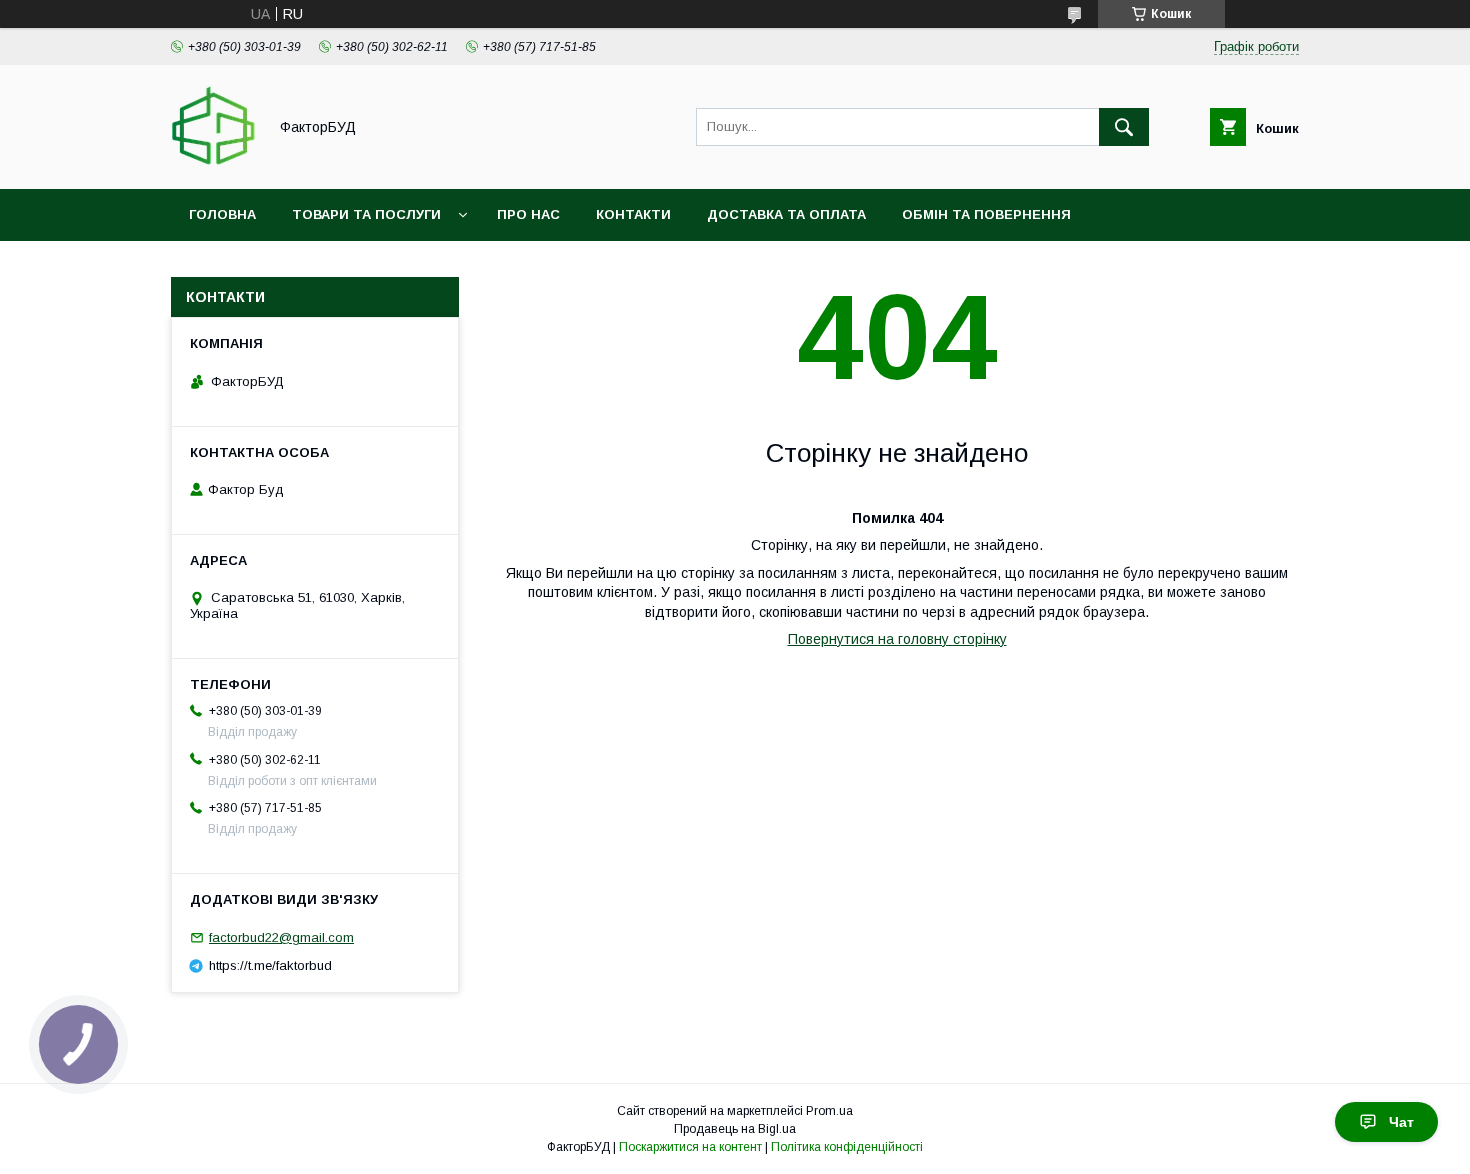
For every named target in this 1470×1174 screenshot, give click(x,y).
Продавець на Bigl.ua (735, 1129)
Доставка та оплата (786, 214)
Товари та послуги (366, 214)
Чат (1401, 1122)
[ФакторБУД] (213, 163)
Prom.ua (829, 1111)
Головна (222, 214)
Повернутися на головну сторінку (897, 639)
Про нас (528, 214)
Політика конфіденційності (847, 1147)
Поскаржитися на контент (690, 1147)
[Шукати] (1124, 127)
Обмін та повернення (986, 214)
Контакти (633, 214)
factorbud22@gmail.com (281, 937)
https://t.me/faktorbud (270, 965)
